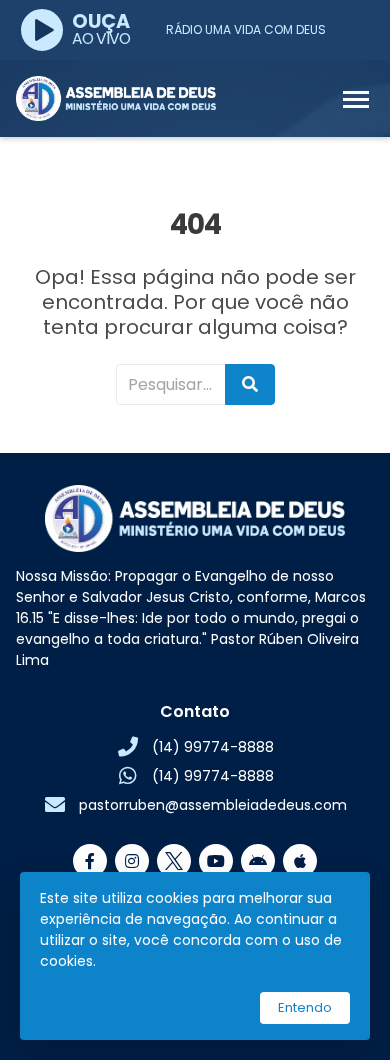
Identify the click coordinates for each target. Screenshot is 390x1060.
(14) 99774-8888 (213, 747)
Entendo (305, 1007)
